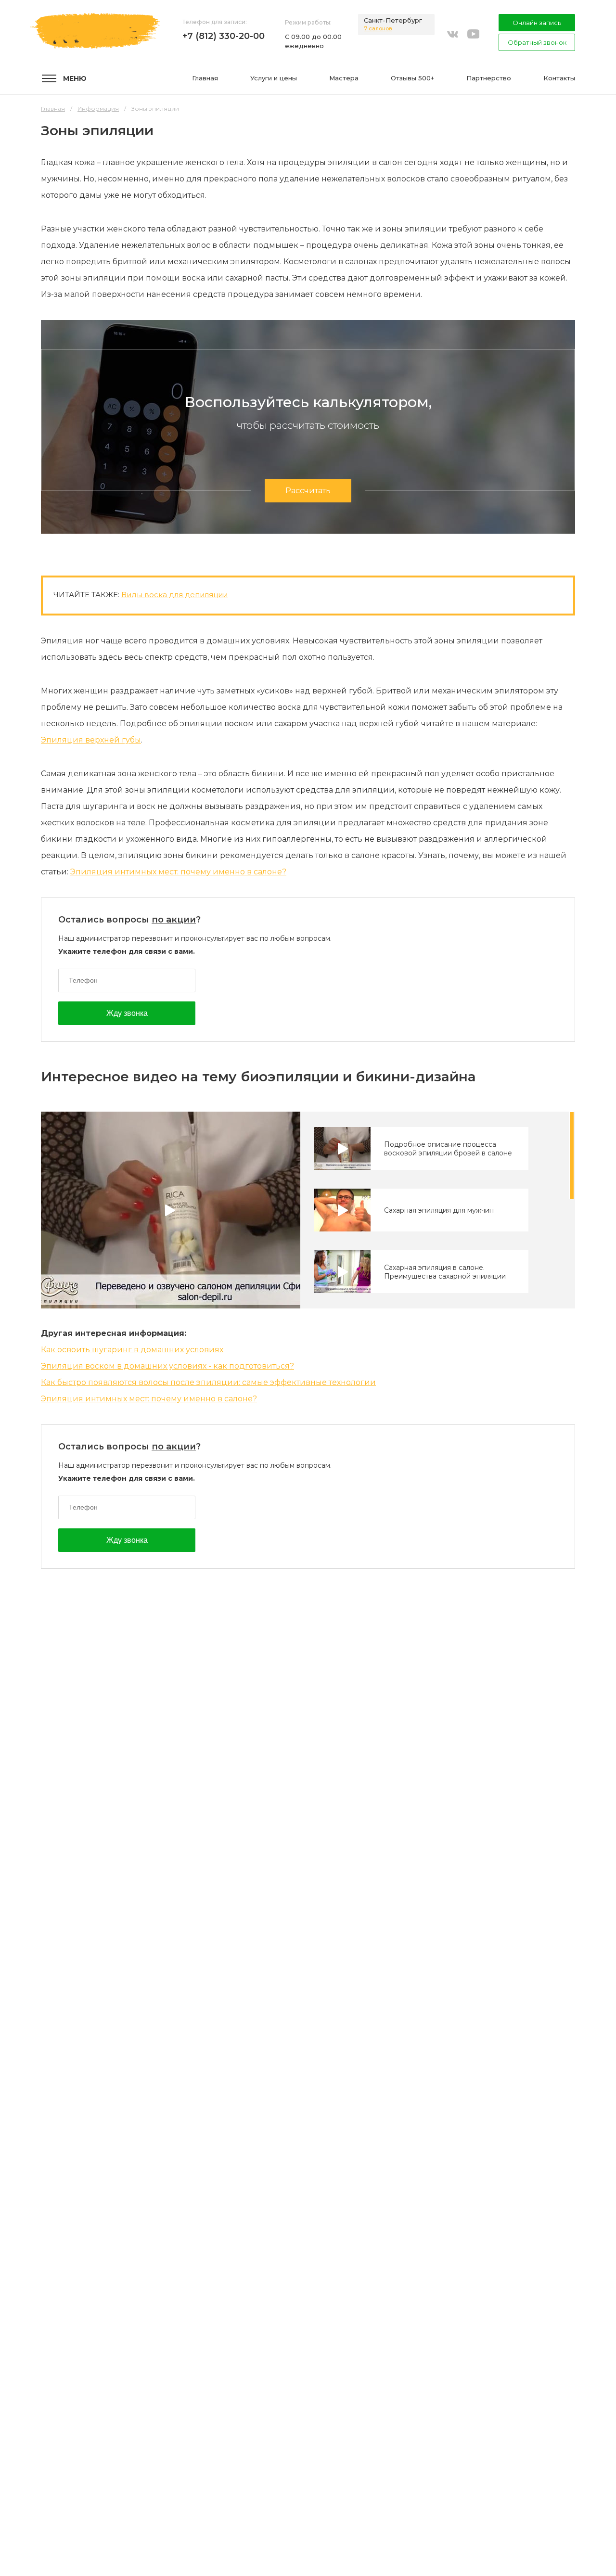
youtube (473, 33)
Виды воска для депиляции (174, 595)
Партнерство (489, 78)
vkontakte (452, 33)
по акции (174, 920)
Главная (205, 78)
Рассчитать (308, 491)
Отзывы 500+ (412, 78)
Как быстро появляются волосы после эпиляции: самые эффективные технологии (208, 1382)
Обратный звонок (537, 42)
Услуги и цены (274, 78)
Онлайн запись (537, 23)
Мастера (344, 78)
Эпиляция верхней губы (91, 740)
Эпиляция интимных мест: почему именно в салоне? (178, 872)
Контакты (559, 78)
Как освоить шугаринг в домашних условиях (132, 1350)
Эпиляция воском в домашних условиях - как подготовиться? (167, 1366)
